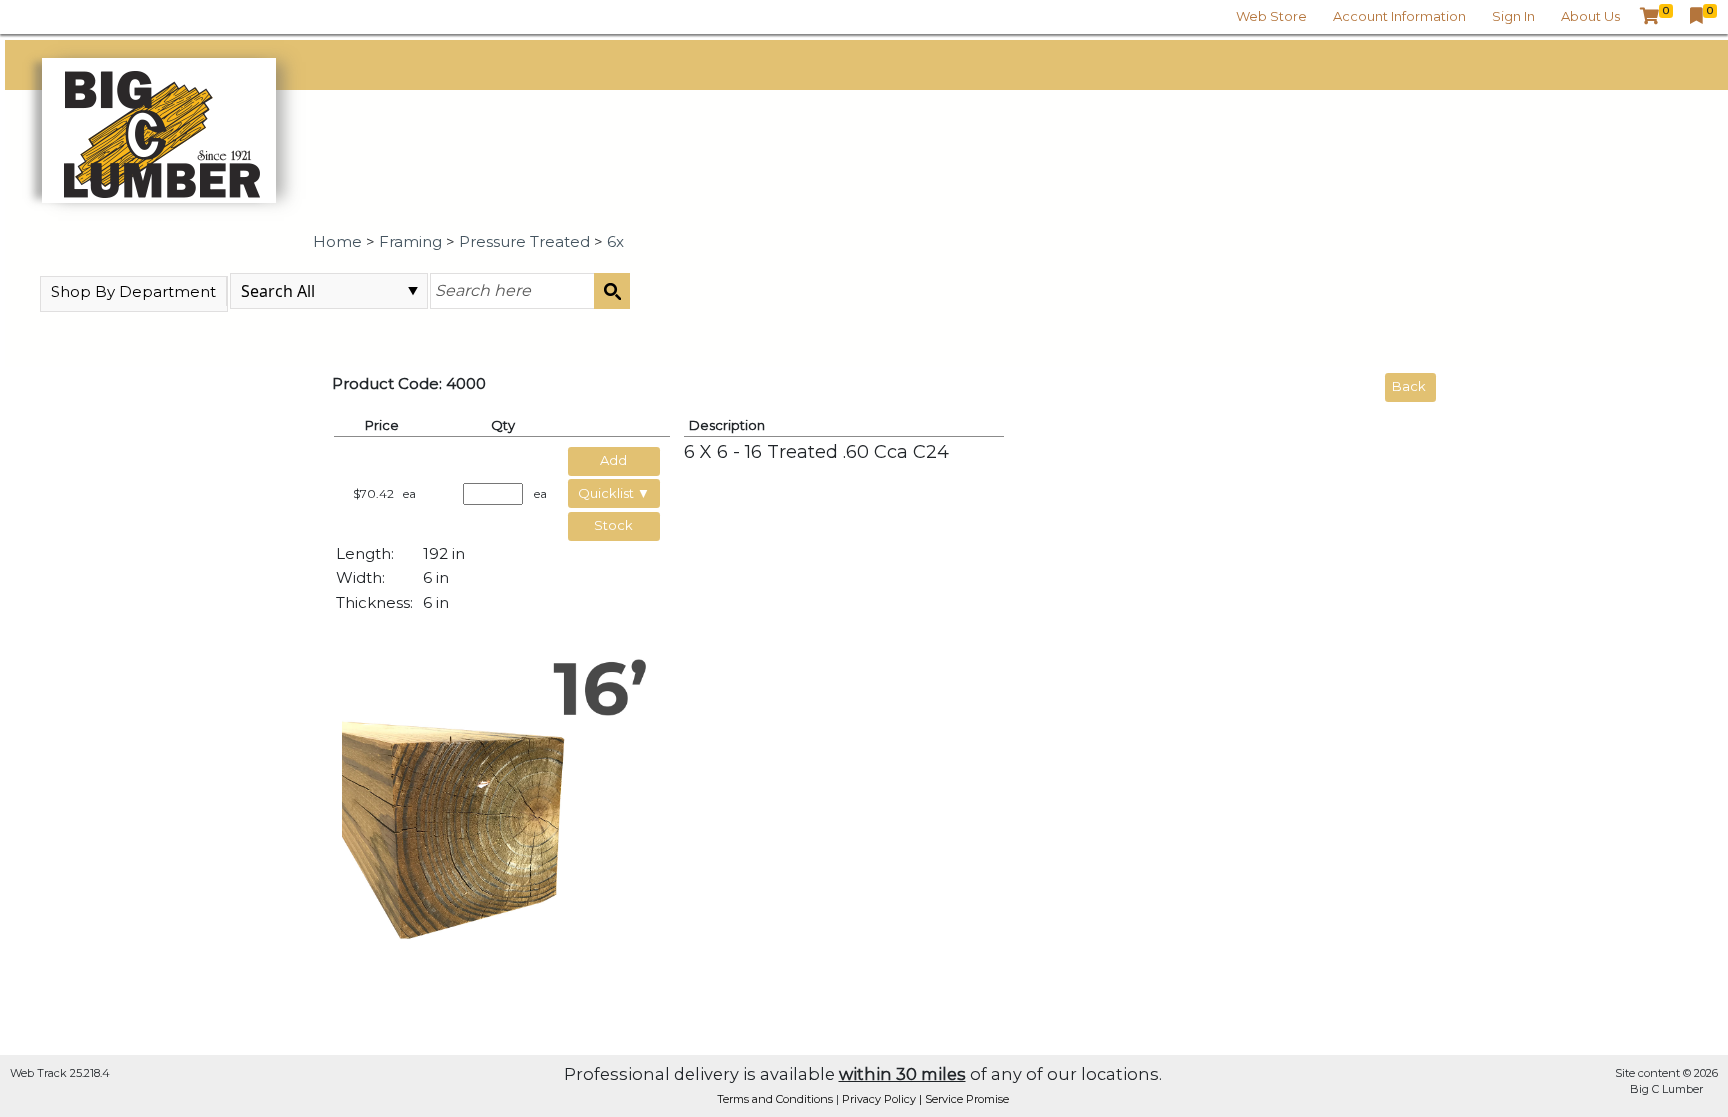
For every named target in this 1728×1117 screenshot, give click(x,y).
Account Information (1399, 16)
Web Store (1271, 16)
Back (1409, 386)
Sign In (1513, 16)
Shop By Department (133, 291)
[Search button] (612, 291)
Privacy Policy (880, 1099)
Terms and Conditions (776, 1099)
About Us (1590, 16)
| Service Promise (964, 1099)
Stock (613, 525)
